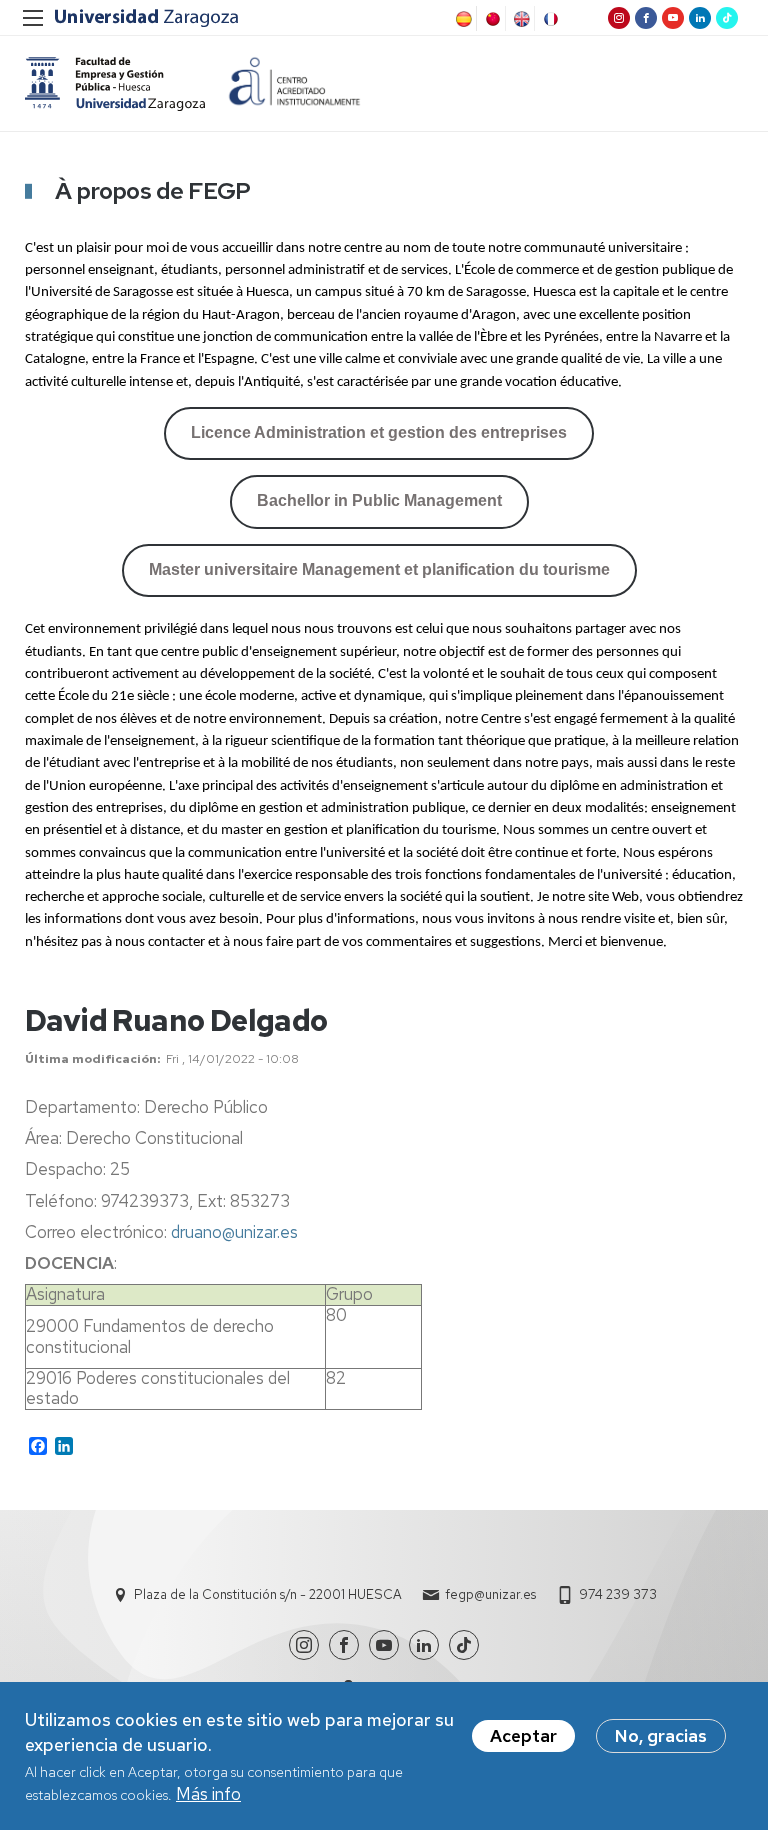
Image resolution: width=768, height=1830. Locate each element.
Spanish (462, 19)
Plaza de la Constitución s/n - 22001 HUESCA (268, 1594)
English (520, 19)
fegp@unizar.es (490, 1594)
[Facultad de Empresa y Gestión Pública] (115, 83)
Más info (208, 1794)
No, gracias (661, 1736)
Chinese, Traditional (491, 19)
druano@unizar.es (234, 1232)
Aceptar (523, 1736)
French (549, 19)
